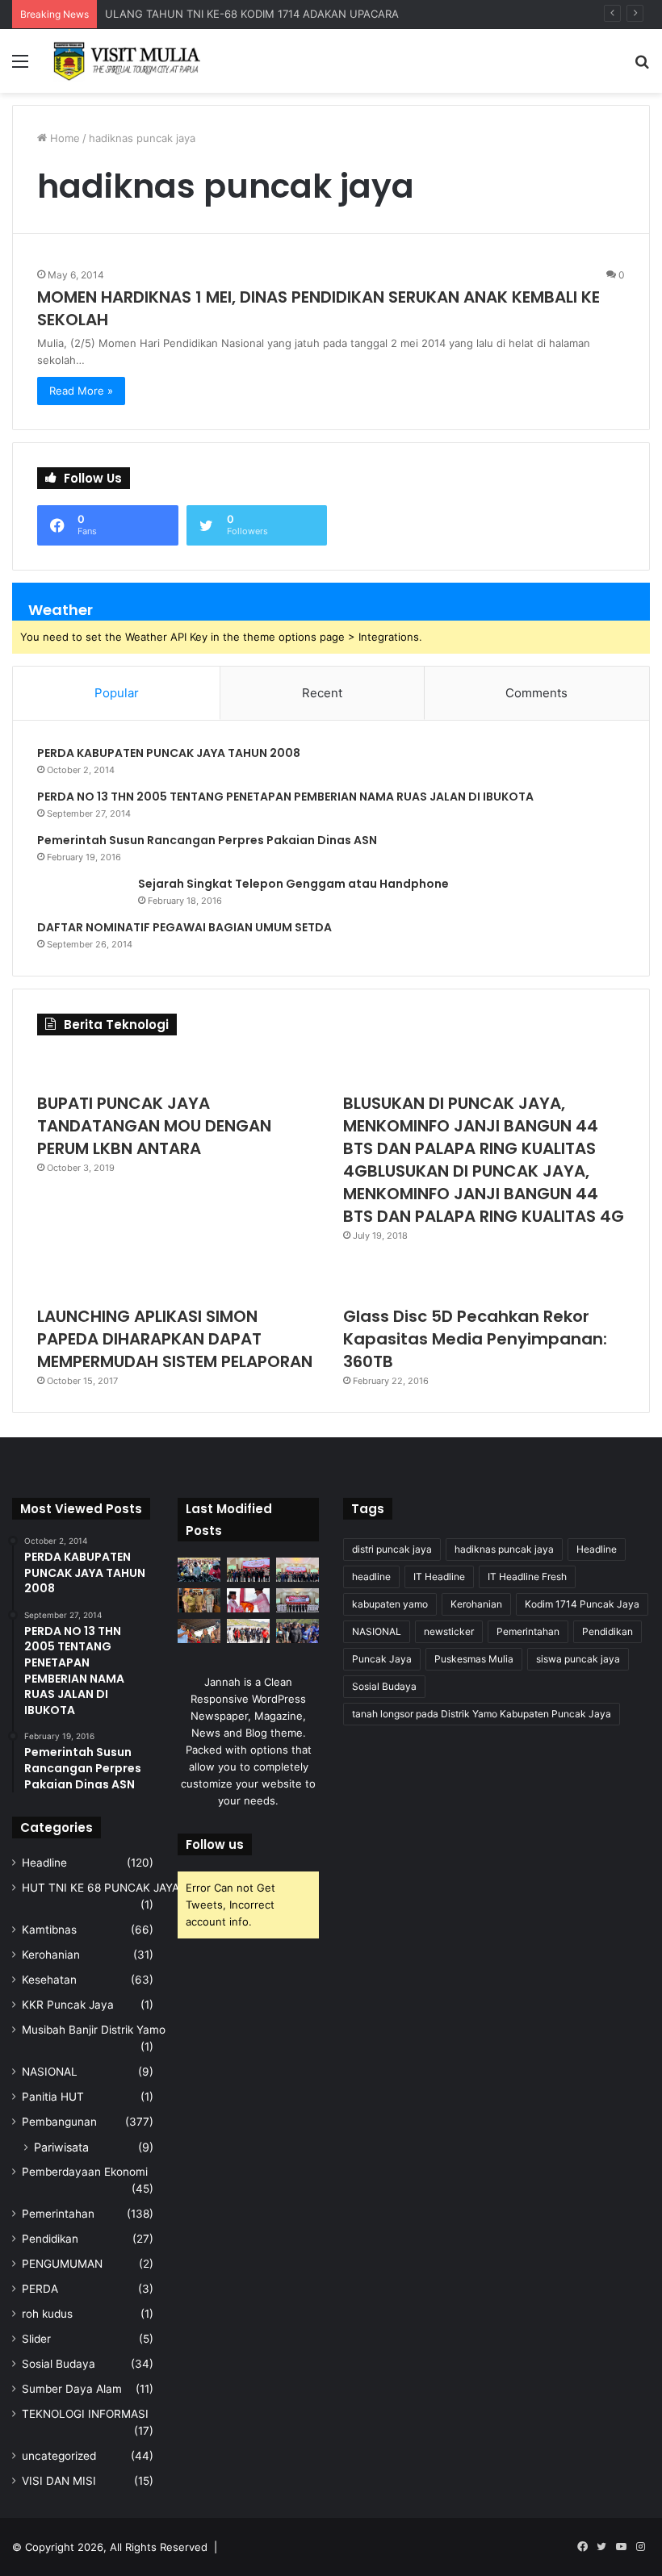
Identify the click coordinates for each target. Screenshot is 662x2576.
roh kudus (47, 2314)
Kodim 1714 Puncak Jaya (582, 1604)
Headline (44, 1863)
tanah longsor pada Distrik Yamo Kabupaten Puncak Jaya (482, 1714)
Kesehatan (49, 1980)
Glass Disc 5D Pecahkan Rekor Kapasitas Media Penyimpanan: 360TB (475, 1339)
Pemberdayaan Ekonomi (85, 2172)
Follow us (215, 1844)
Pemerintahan (58, 2214)
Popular (117, 693)
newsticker (449, 1631)
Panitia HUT (53, 2097)
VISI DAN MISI (59, 2481)
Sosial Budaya (59, 2364)
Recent (322, 693)
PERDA (40, 2289)
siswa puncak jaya (578, 1659)
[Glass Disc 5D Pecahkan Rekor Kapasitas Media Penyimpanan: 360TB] (484, 1281)
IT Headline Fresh (527, 1577)
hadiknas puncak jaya (504, 1549)
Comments (536, 693)
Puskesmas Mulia (474, 1659)
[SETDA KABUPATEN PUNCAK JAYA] (129, 61)
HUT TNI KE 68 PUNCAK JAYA (101, 1888)
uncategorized (59, 2456)
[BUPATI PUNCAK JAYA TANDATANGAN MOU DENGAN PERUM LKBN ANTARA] (178, 1068)
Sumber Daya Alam (72, 2389)
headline (371, 1577)
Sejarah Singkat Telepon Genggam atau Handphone (293, 884)
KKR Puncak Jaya (68, 2005)
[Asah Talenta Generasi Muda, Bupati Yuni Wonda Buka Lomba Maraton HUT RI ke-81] (297, 1631)
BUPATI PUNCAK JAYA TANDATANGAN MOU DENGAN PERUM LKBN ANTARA (154, 1126)
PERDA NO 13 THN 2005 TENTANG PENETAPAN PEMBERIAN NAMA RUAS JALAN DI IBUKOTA (285, 797)
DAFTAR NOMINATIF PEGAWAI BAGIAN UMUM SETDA (184, 927)
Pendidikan (50, 2239)
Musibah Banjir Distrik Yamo (94, 2030)
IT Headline (439, 1577)
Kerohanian (51, 1955)
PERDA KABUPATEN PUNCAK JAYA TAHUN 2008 (169, 753)
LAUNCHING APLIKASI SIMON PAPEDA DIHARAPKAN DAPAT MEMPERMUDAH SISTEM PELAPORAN (175, 1339)
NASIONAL (50, 2072)
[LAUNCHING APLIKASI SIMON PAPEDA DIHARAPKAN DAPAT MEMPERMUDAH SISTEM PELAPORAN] (178, 1281)
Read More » (81, 391)
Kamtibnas (49, 1930)
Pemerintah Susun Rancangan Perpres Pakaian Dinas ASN (207, 840)
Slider (36, 2339)
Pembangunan (59, 2122)
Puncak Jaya (382, 1659)
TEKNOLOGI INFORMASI (85, 2414)
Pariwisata (61, 2147)
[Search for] (642, 67)
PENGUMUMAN (62, 2264)
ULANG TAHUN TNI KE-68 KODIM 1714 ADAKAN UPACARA (252, 14)
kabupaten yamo (390, 1604)
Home (63, 138)
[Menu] (20, 67)
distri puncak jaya (392, 1549)
